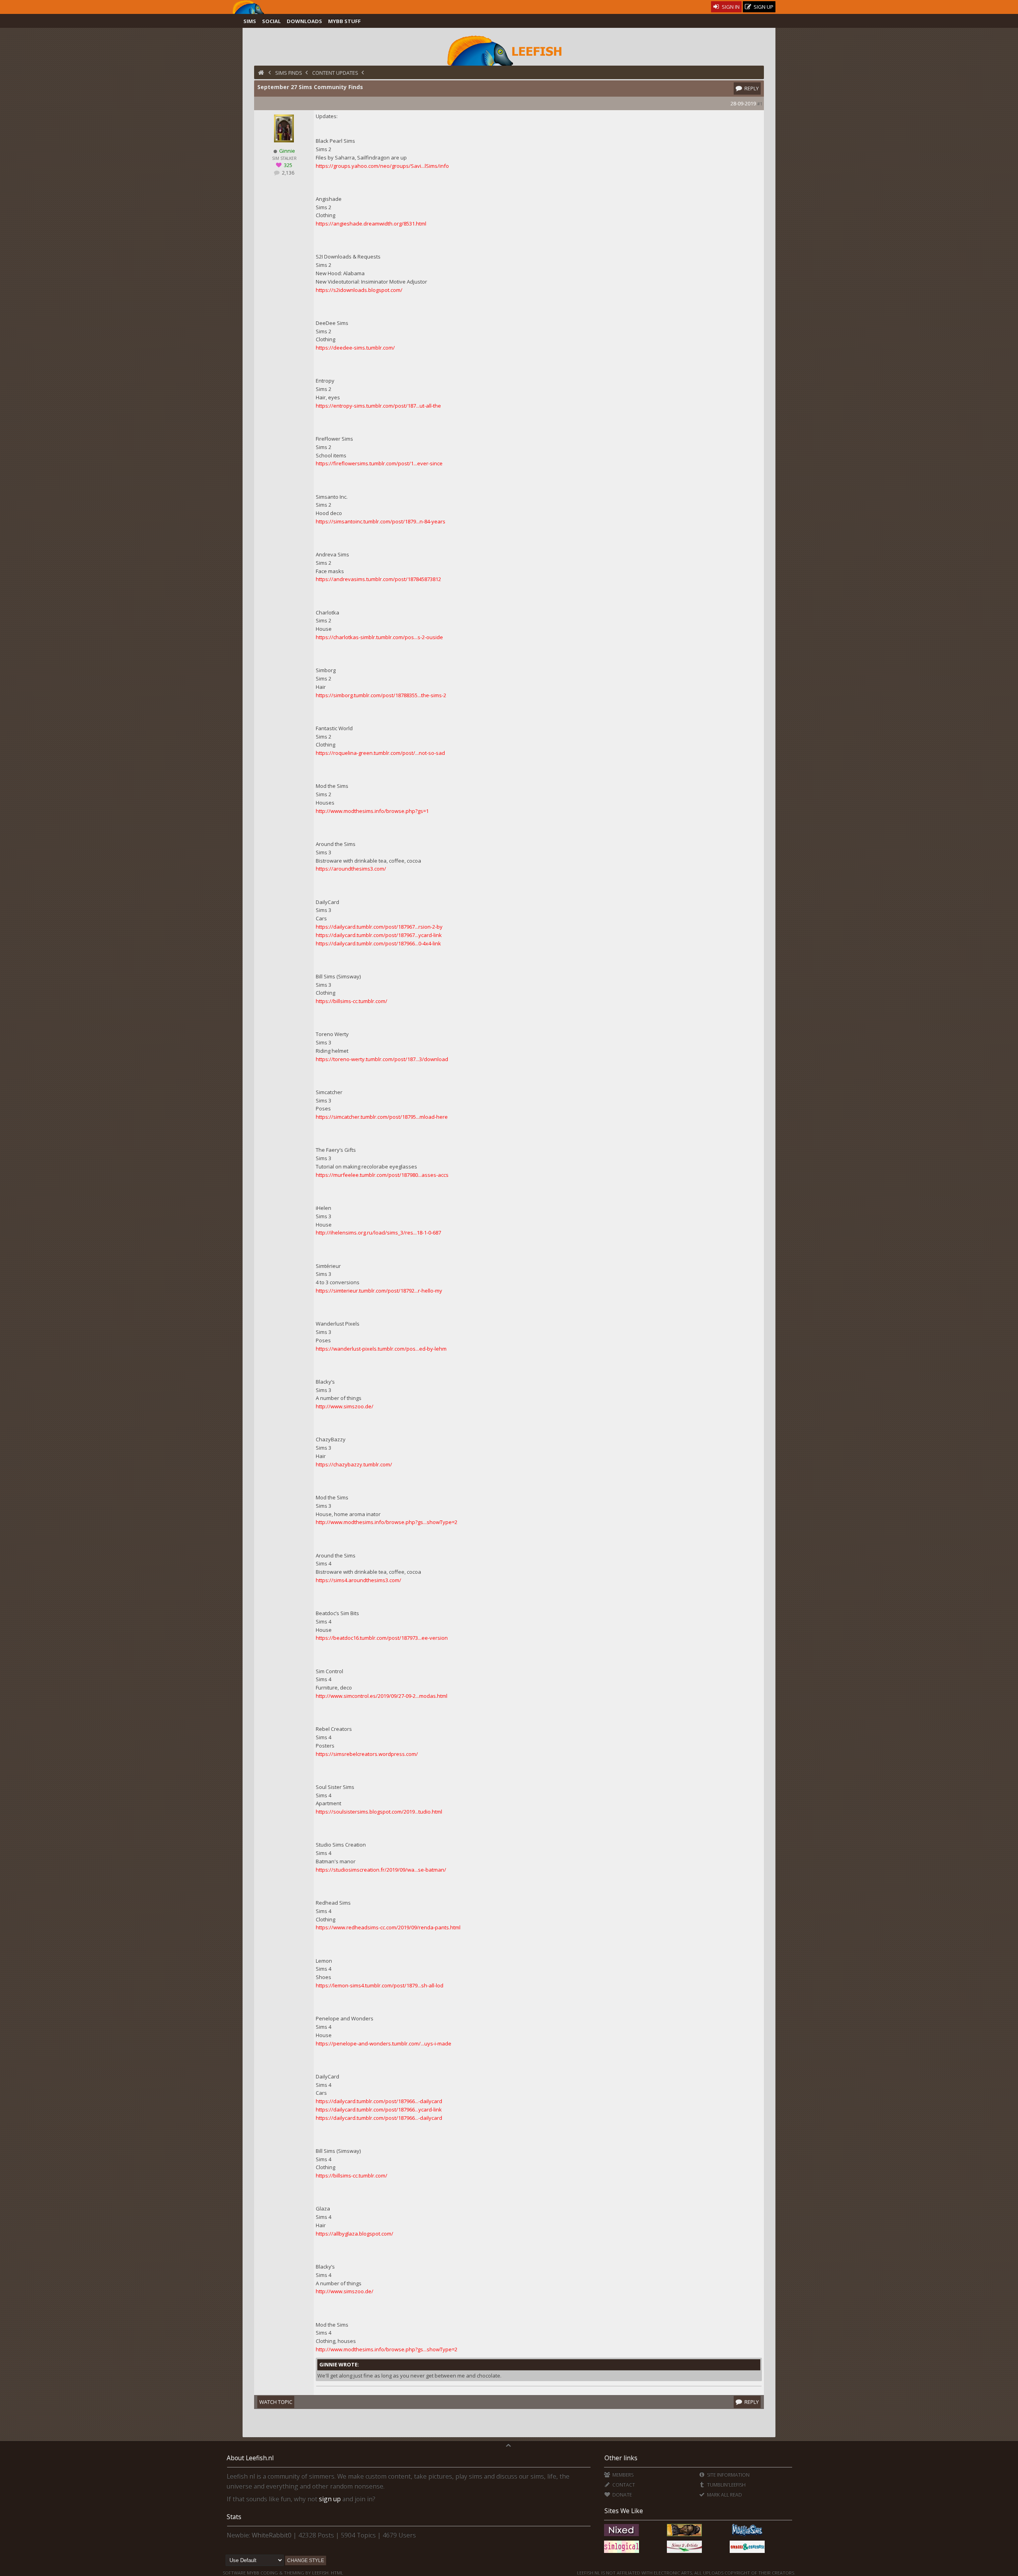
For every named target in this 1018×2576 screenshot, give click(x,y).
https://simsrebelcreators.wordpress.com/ (367, 1754)
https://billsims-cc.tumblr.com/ (352, 1001)
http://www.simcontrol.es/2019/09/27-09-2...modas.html (382, 1696)
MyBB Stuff (344, 21)
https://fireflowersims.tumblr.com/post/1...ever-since (379, 463)
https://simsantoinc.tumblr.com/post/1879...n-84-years (381, 521)
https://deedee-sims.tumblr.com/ (355, 348)
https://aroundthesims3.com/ (351, 869)
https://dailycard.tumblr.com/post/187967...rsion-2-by (379, 927)
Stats (234, 2517)
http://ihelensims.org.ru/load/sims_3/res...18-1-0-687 (378, 1233)
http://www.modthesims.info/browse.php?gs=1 (372, 811)
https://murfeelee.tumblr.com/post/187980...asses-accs (382, 1175)
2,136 (288, 173)
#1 (760, 104)
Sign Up (763, 7)
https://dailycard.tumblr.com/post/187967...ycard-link (379, 935)
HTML (336, 2573)
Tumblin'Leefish (726, 2485)
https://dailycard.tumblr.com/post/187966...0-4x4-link (378, 943)
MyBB (253, 2573)
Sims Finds (289, 73)
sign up (330, 2499)
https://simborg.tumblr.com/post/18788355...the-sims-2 (381, 695)
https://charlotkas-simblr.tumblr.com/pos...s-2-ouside (379, 637)
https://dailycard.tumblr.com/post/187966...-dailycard (379, 2101)
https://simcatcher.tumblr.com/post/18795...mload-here (382, 1117)
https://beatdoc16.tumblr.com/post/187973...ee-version (382, 1638)
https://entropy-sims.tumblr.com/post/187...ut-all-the (378, 406)
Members (622, 2475)
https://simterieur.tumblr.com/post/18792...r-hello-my (379, 1291)
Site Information (728, 2475)
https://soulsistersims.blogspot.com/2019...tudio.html (379, 1812)
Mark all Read (724, 2495)
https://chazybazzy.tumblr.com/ (354, 1464)
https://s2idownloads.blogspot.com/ (359, 290)
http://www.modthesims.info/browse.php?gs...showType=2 (387, 1522)
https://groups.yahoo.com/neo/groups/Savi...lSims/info (382, 166)
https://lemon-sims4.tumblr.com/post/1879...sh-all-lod (380, 1985)
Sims (250, 21)
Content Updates (335, 73)
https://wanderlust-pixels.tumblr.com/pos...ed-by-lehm (381, 1349)
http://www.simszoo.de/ (345, 1406)
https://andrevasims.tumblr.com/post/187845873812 (378, 579)
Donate (621, 2495)
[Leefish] (509, 50)
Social (271, 21)
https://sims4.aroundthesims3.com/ (358, 1580)
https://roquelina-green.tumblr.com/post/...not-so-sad (380, 753)
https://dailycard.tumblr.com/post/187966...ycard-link (379, 2109)
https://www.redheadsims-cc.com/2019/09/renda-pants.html (388, 1927)
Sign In (730, 7)
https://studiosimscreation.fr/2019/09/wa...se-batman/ (381, 1870)
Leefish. (321, 2573)
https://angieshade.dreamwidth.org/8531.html (371, 224)
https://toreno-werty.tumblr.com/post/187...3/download (382, 1059)
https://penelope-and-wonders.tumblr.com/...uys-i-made (384, 2043)
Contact (623, 2485)
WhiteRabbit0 (272, 2535)
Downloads (304, 21)
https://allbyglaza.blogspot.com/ (355, 2234)
